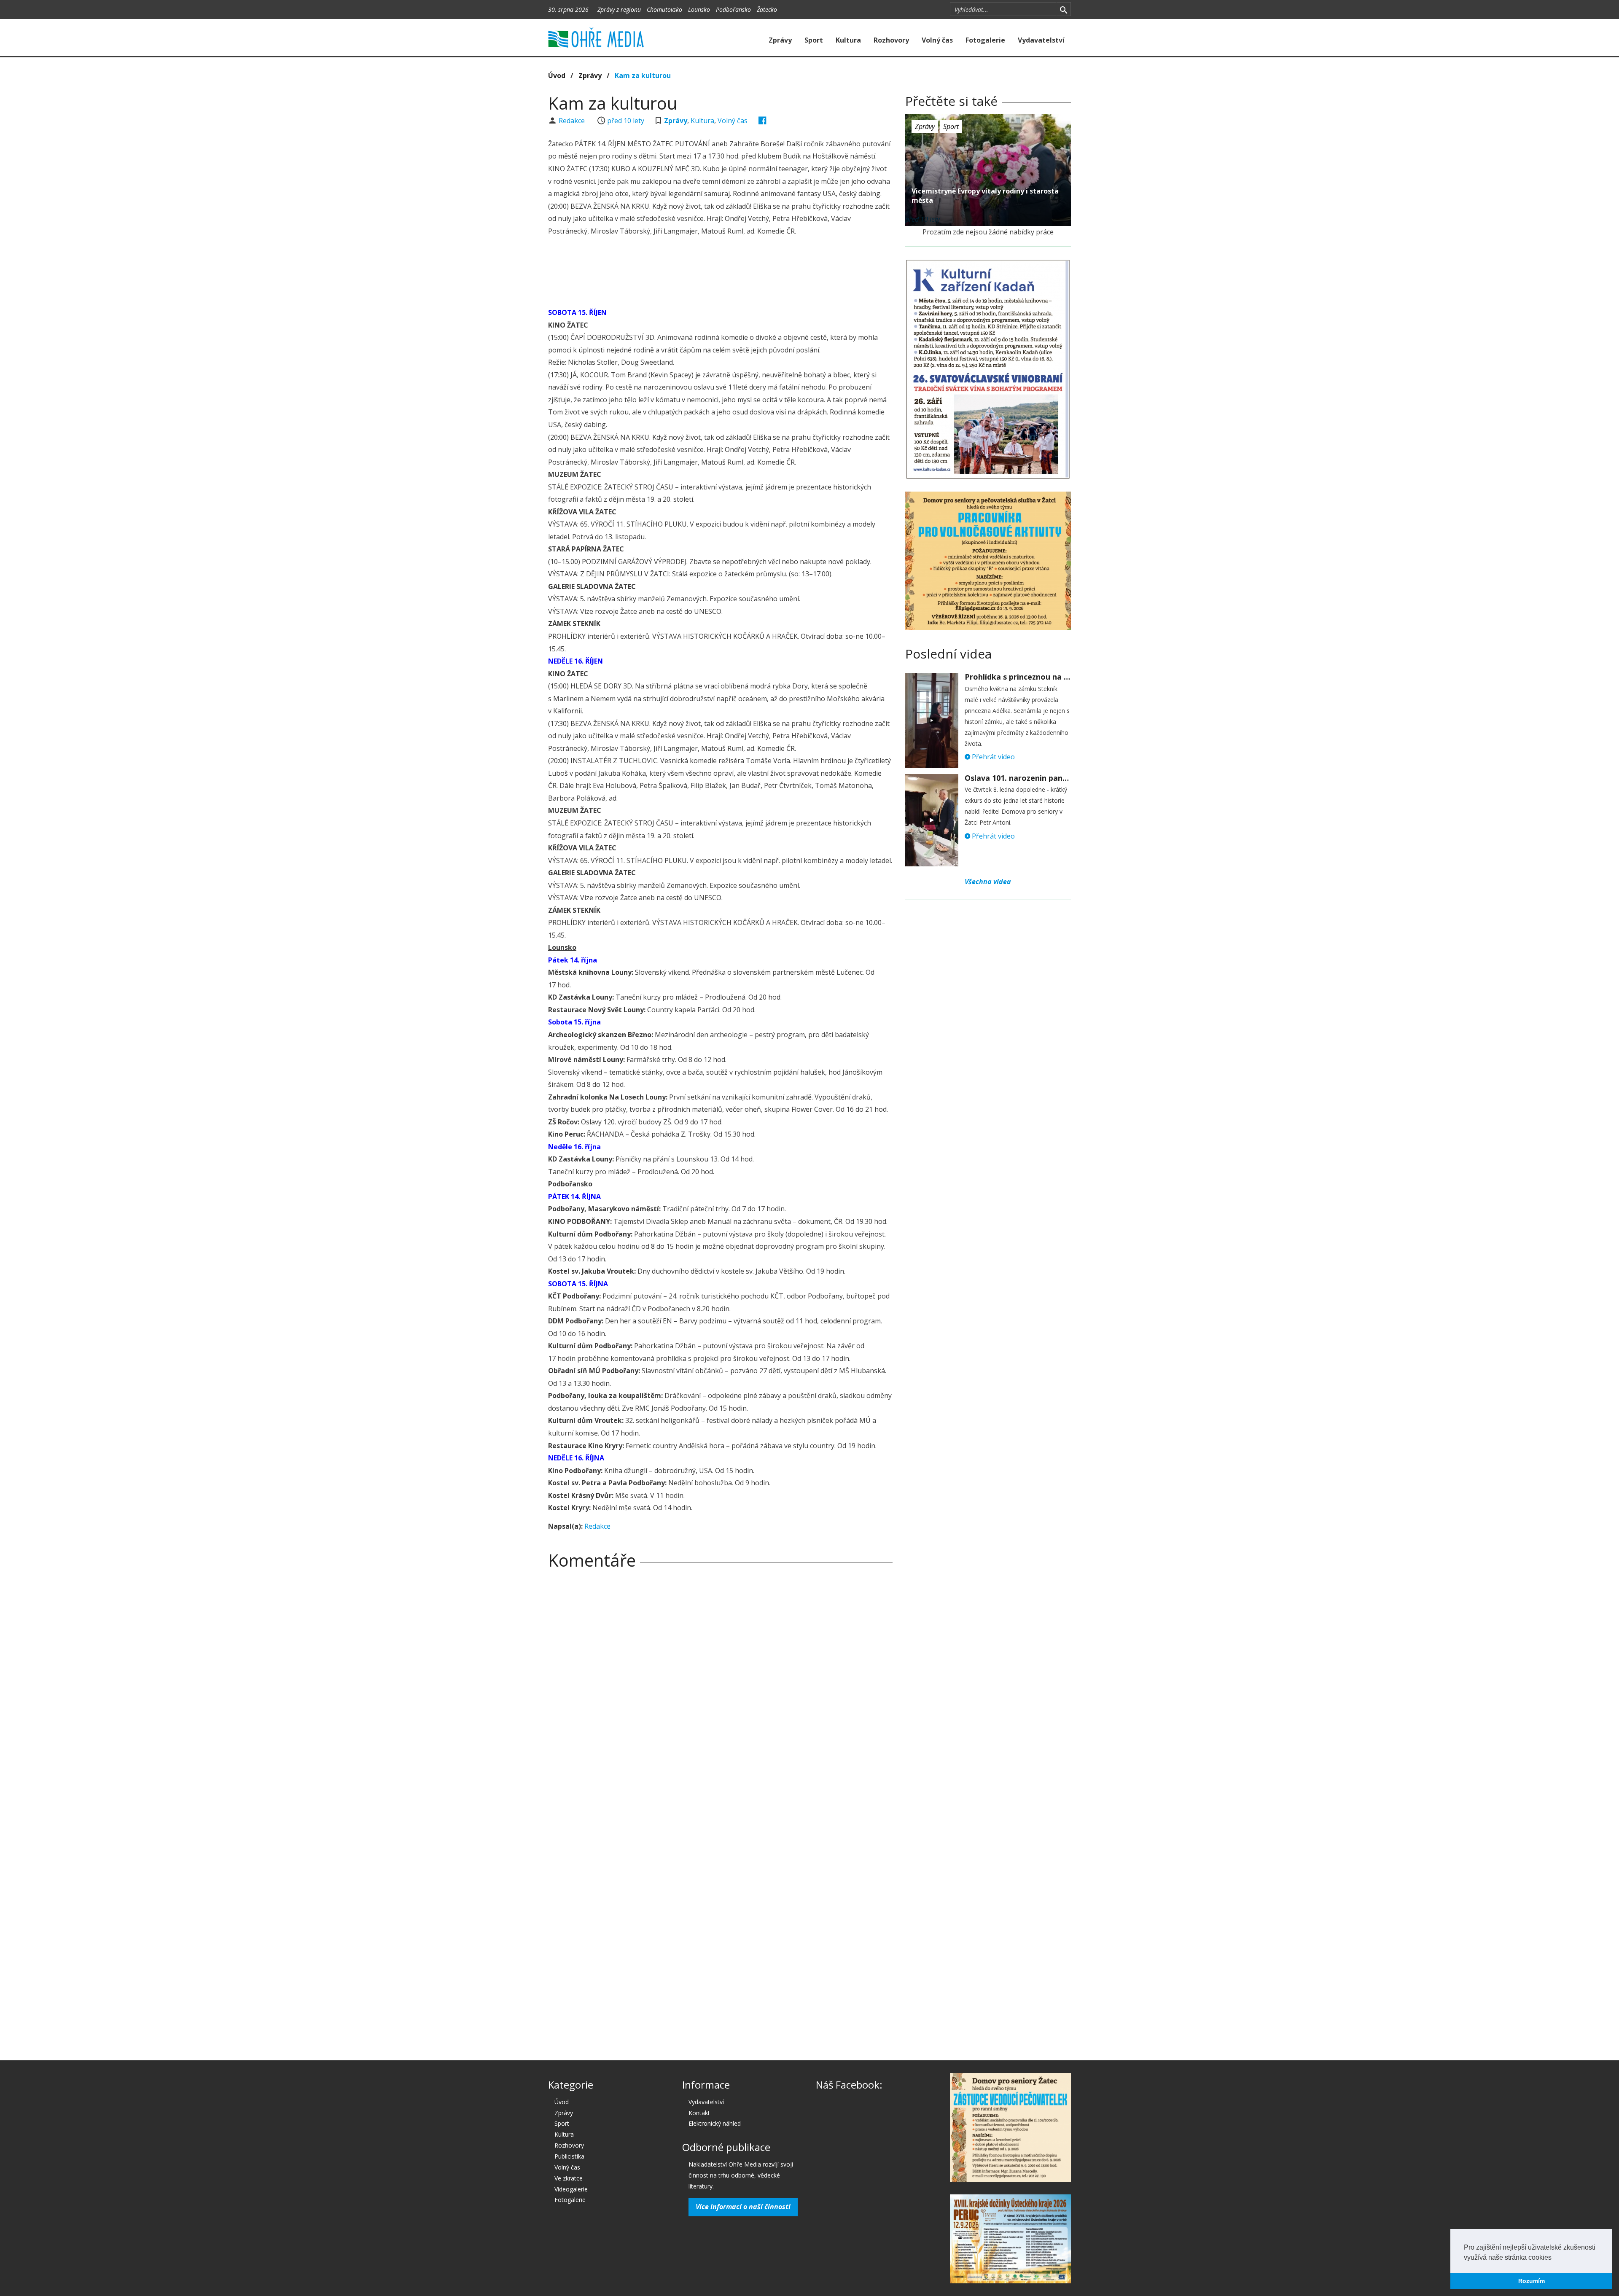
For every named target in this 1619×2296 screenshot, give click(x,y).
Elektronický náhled (715, 2123)
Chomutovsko (664, 9)
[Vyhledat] (1064, 9)
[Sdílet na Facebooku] (762, 121)
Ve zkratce (569, 2178)
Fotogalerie (985, 40)
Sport (814, 40)
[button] (1554, 2258)
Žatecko (767, 9)
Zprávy (780, 40)
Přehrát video (992, 757)
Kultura (848, 40)
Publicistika (569, 2156)
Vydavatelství (1041, 40)
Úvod (557, 75)
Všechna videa (988, 882)
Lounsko (699, 9)
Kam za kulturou (643, 75)
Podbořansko (733, 9)
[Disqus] (720, 1694)
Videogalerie (571, 2189)
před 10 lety (626, 121)
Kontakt (699, 2113)
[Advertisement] (720, 273)
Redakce (573, 121)
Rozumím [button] (1532, 2281)
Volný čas (937, 40)
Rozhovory (891, 40)
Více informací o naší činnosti (743, 2207)
